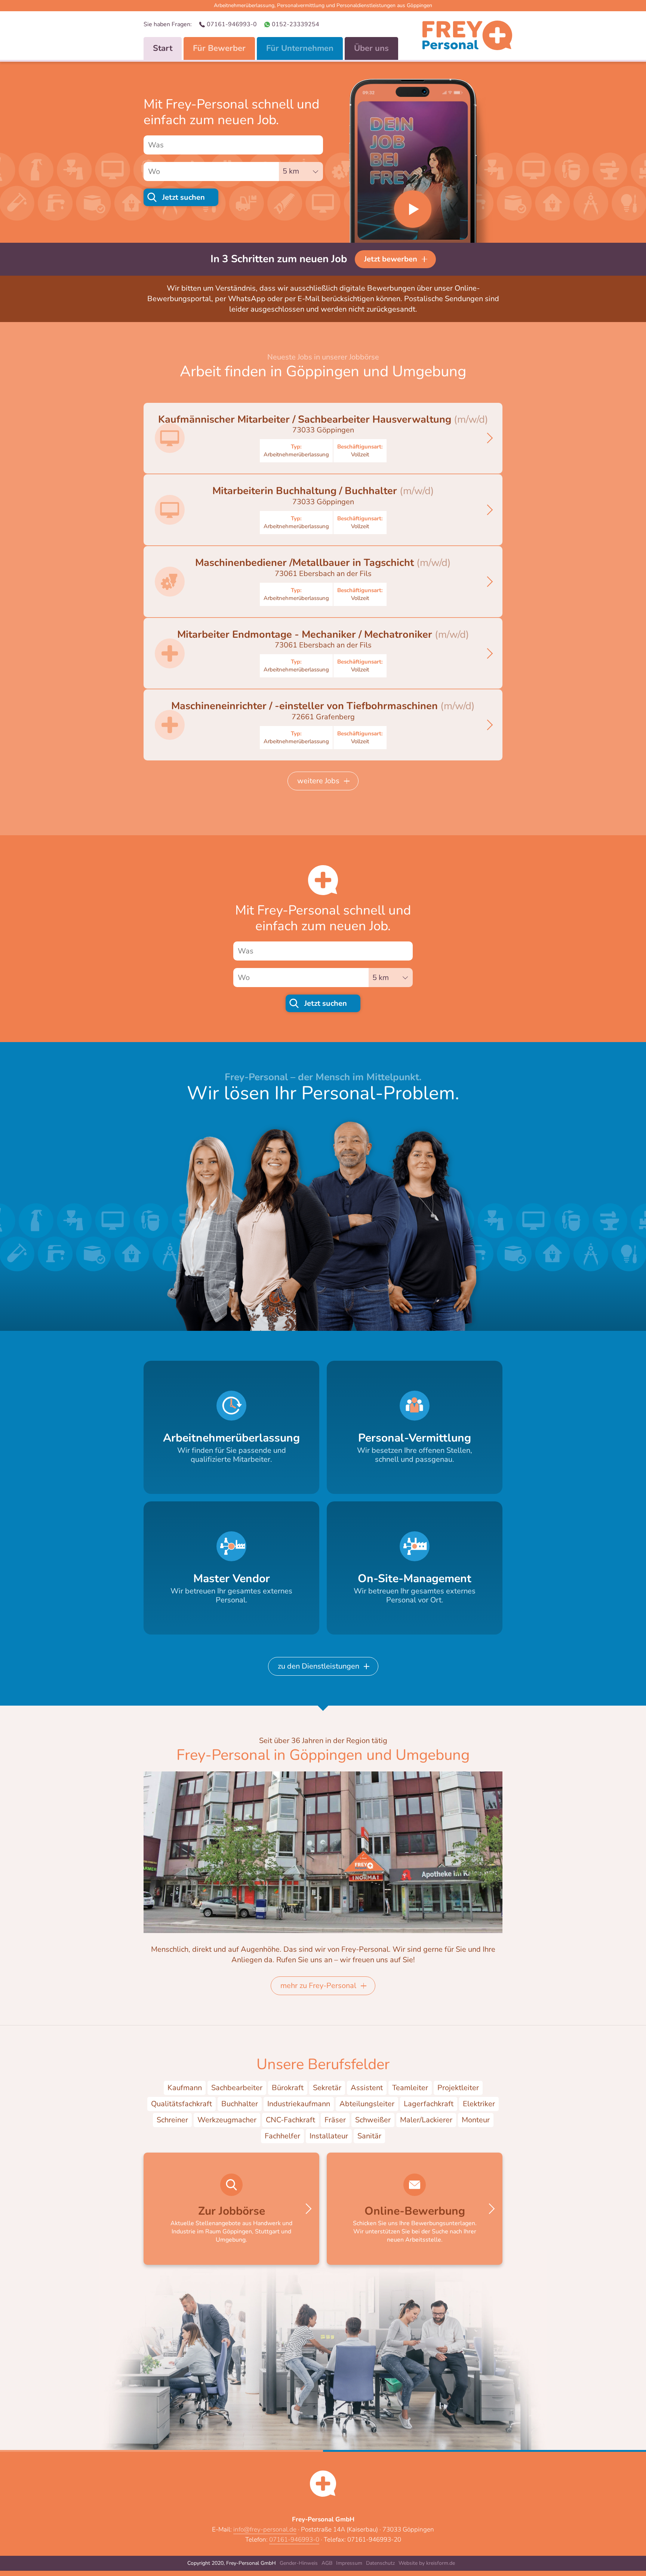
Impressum (349, 2563)
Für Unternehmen (300, 48)
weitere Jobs (318, 781)
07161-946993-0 (232, 24)
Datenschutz (380, 2563)
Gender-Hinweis (299, 2563)
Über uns (371, 48)
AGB (327, 2563)
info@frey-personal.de (265, 2529)
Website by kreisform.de (427, 2563)
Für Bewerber (219, 48)
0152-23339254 (296, 24)
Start (163, 48)
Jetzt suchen (184, 197)
